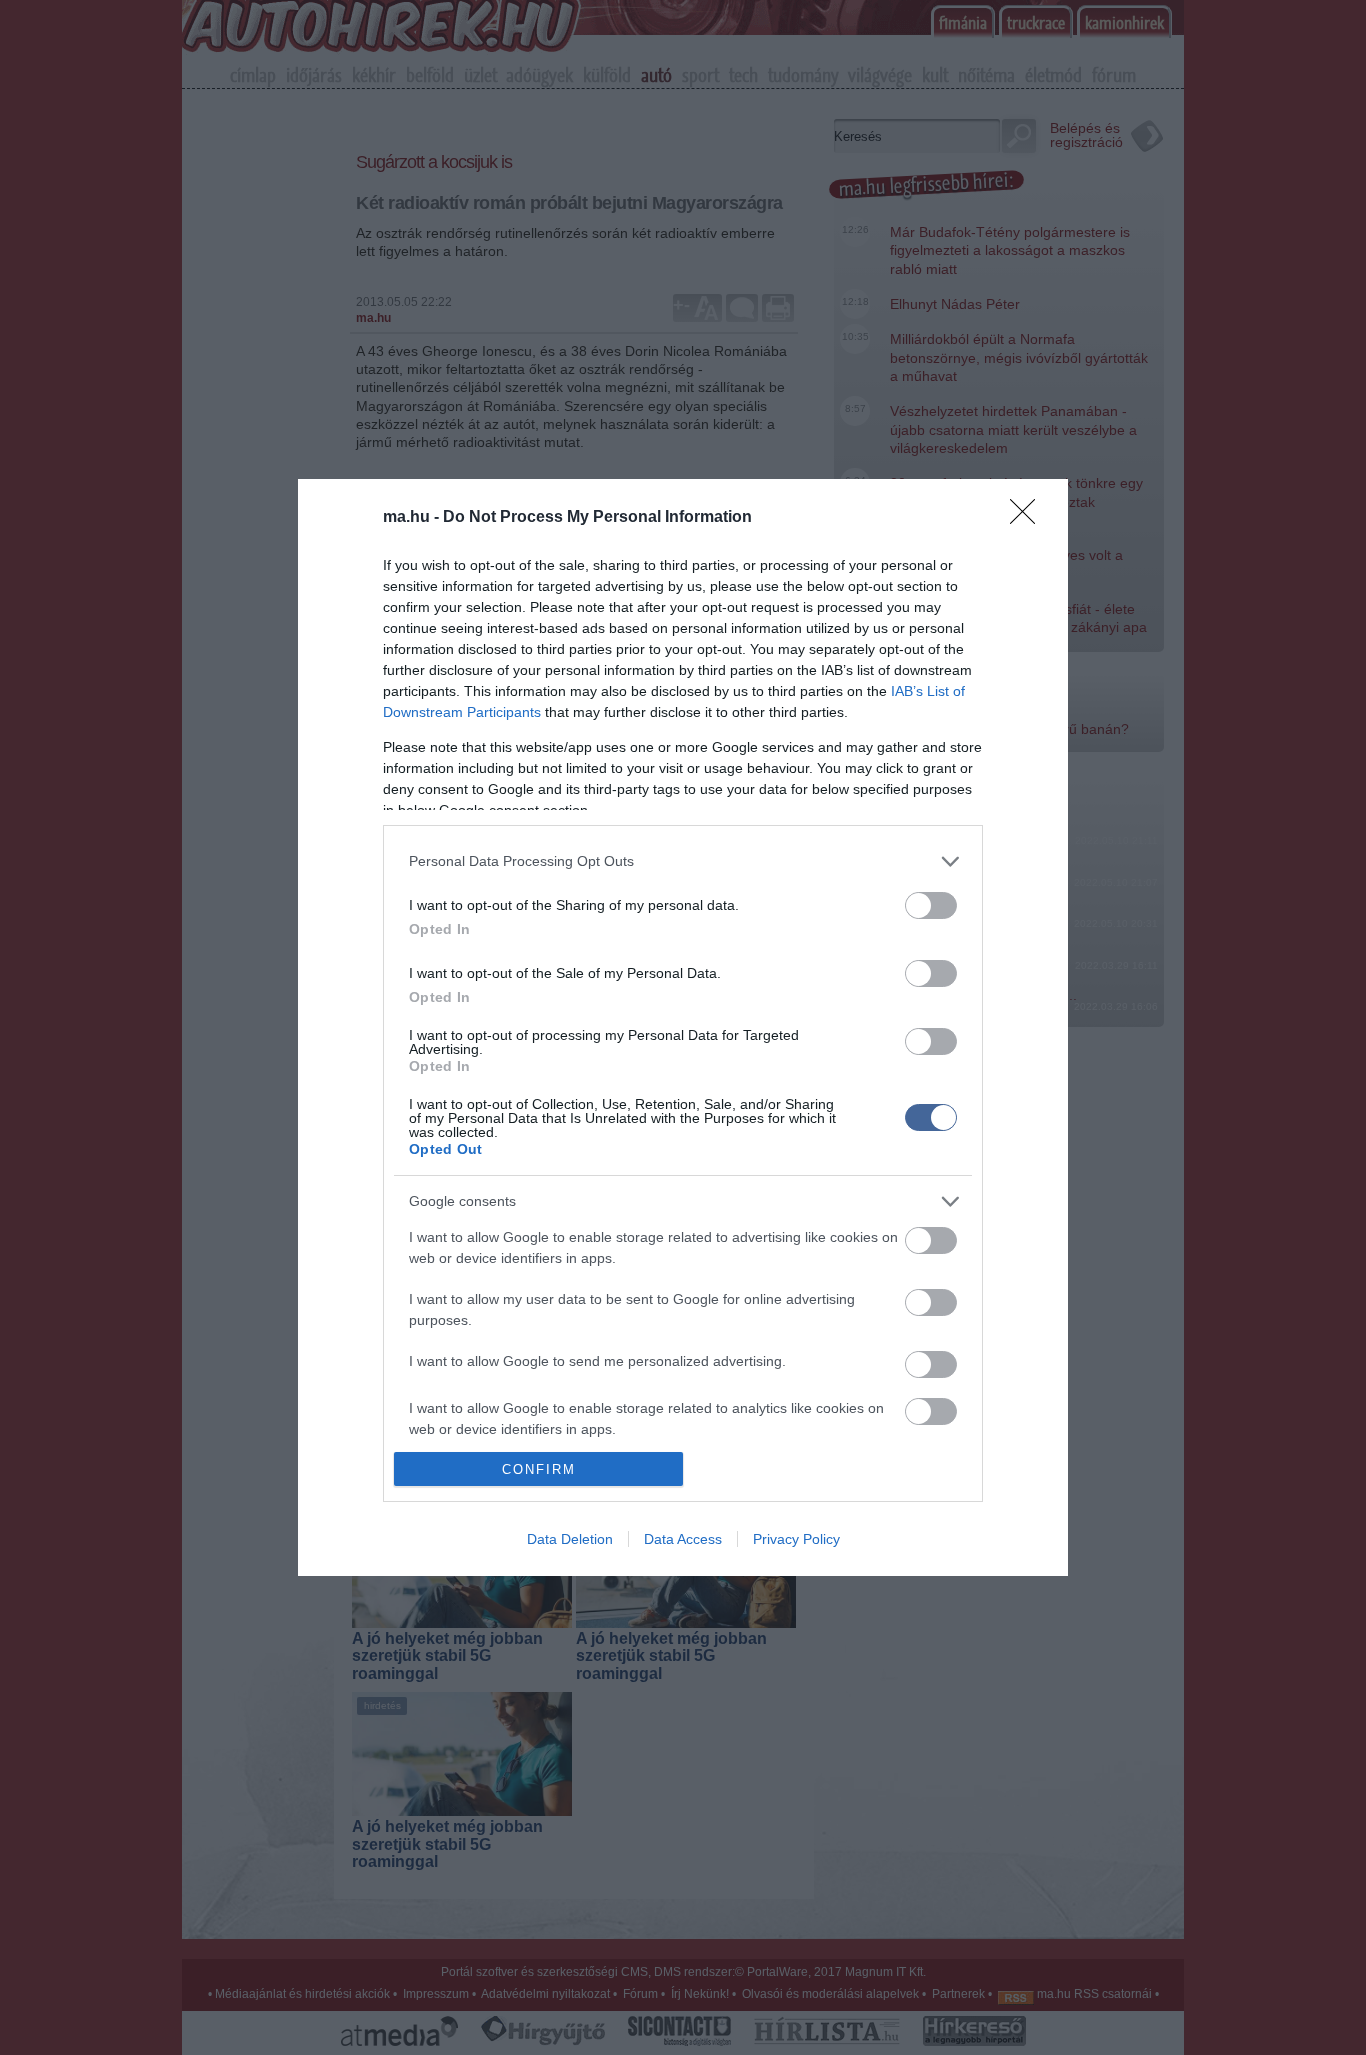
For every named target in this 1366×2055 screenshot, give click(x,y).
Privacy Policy (796, 1539)
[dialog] (683, 1028)
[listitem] (683, 861)
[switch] (931, 905)
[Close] (1029, 518)
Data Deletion (570, 1539)
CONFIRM (539, 1469)
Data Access (683, 1539)
